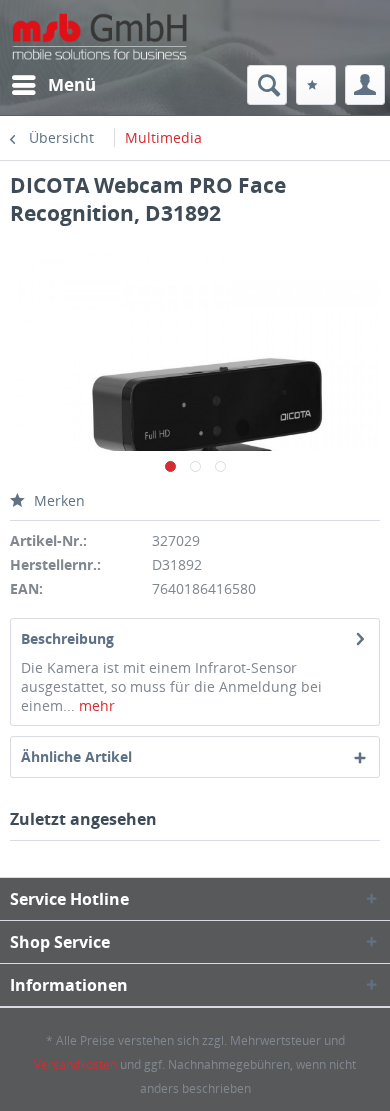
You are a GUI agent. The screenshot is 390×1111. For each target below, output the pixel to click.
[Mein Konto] (365, 85)
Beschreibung (67, 638)
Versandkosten (75, 1064)
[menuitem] (53, 85)
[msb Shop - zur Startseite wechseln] (102, 52)
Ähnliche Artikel (76, 756)
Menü (72, 84)
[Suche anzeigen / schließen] (267, 85)
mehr (95, 705)
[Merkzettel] (316, 85)
